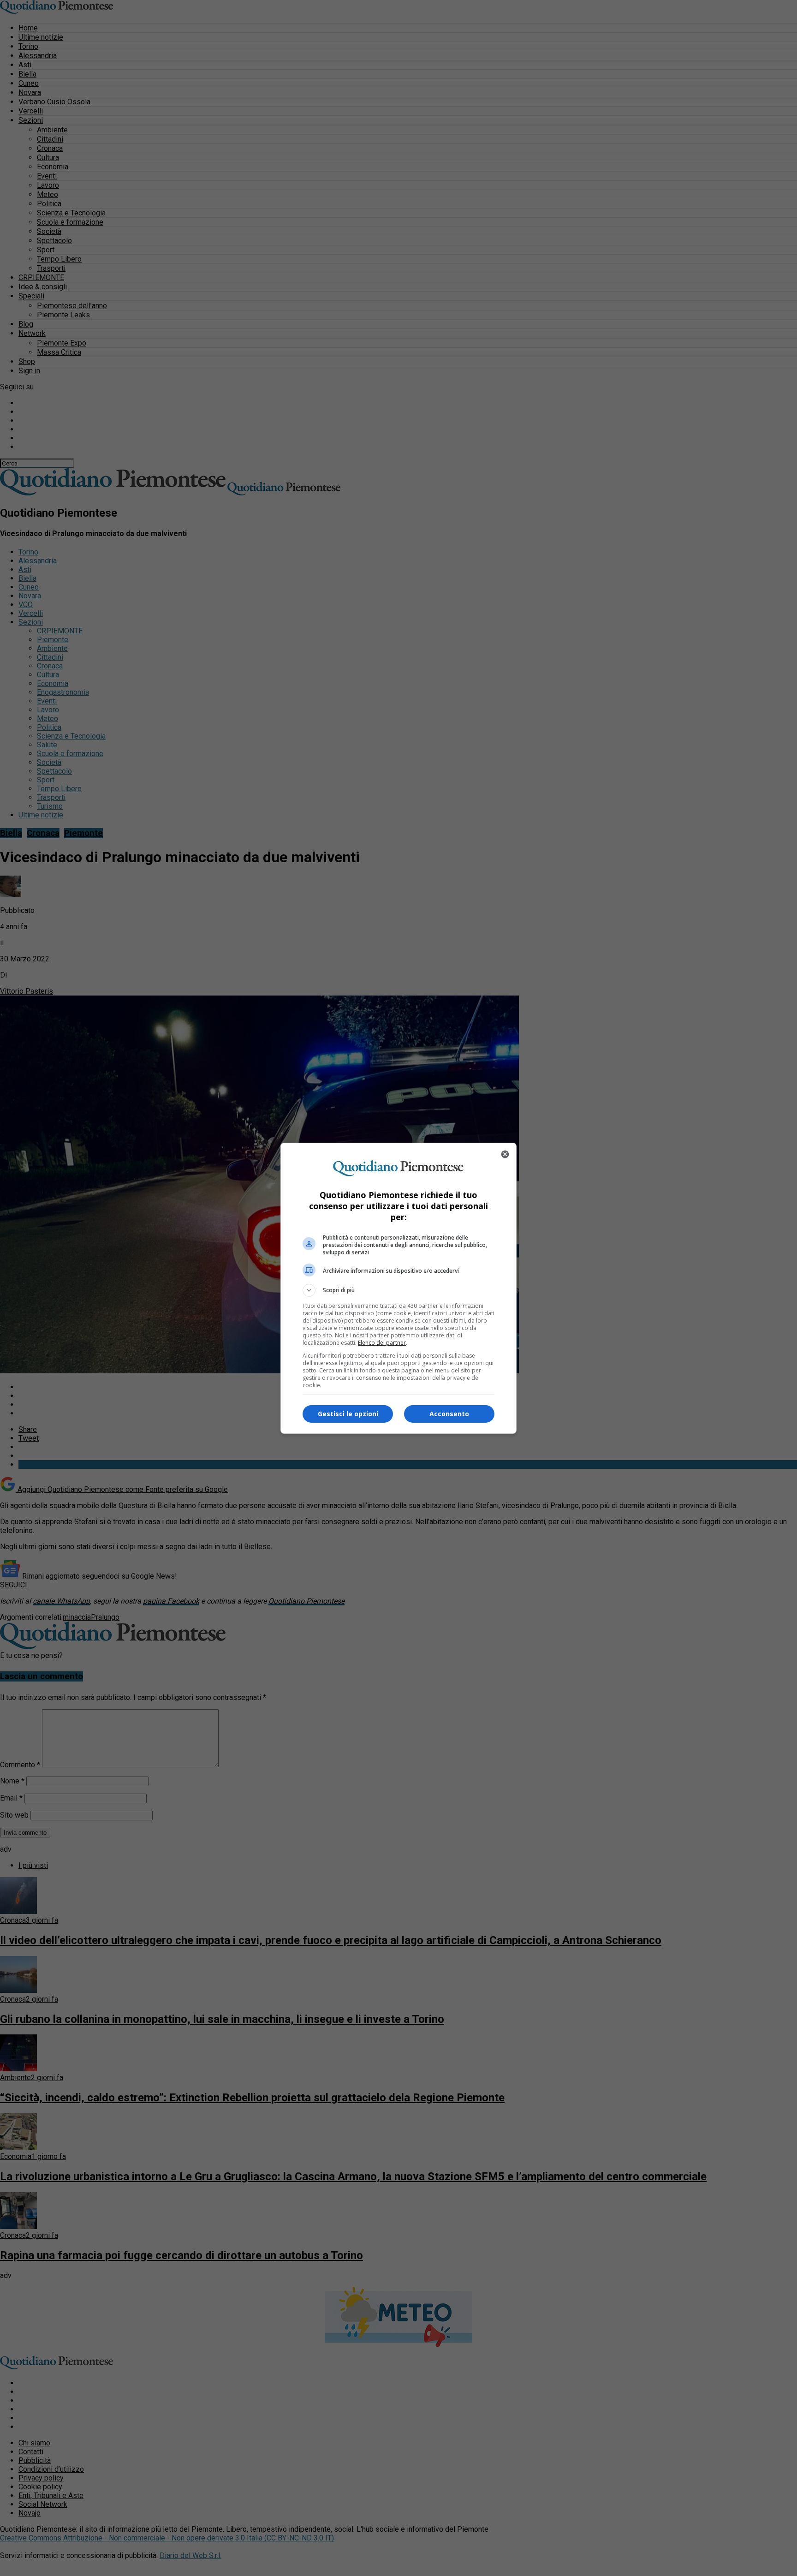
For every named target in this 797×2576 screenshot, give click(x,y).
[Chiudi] (505, 1154)
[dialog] (398, 1288)
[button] (398, 1290)
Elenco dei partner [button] (382, 1343)
